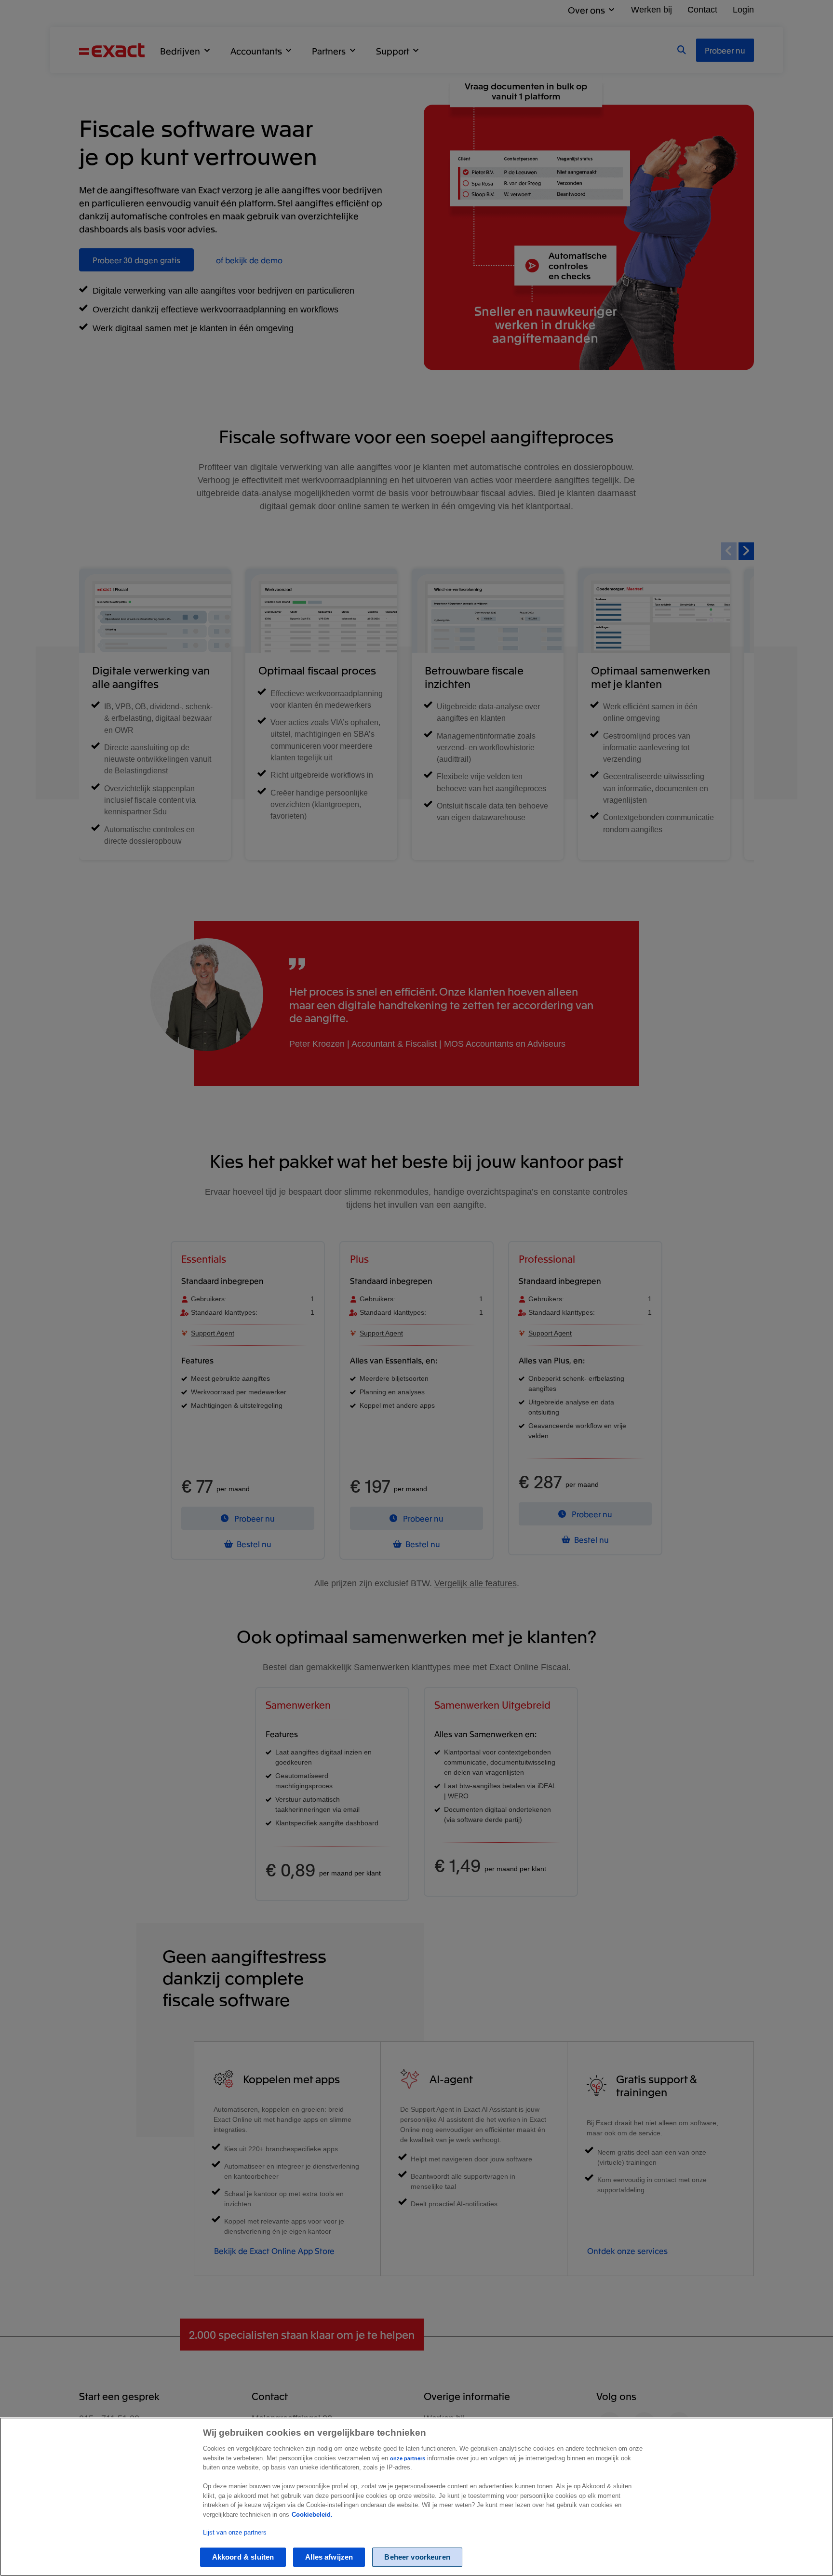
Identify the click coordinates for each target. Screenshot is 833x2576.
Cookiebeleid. (312, 2515)
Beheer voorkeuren (417, 2557)
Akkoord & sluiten (243, 2557)
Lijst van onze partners (235, 2532)
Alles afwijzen (329, 2557)
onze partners (408, 2458)
